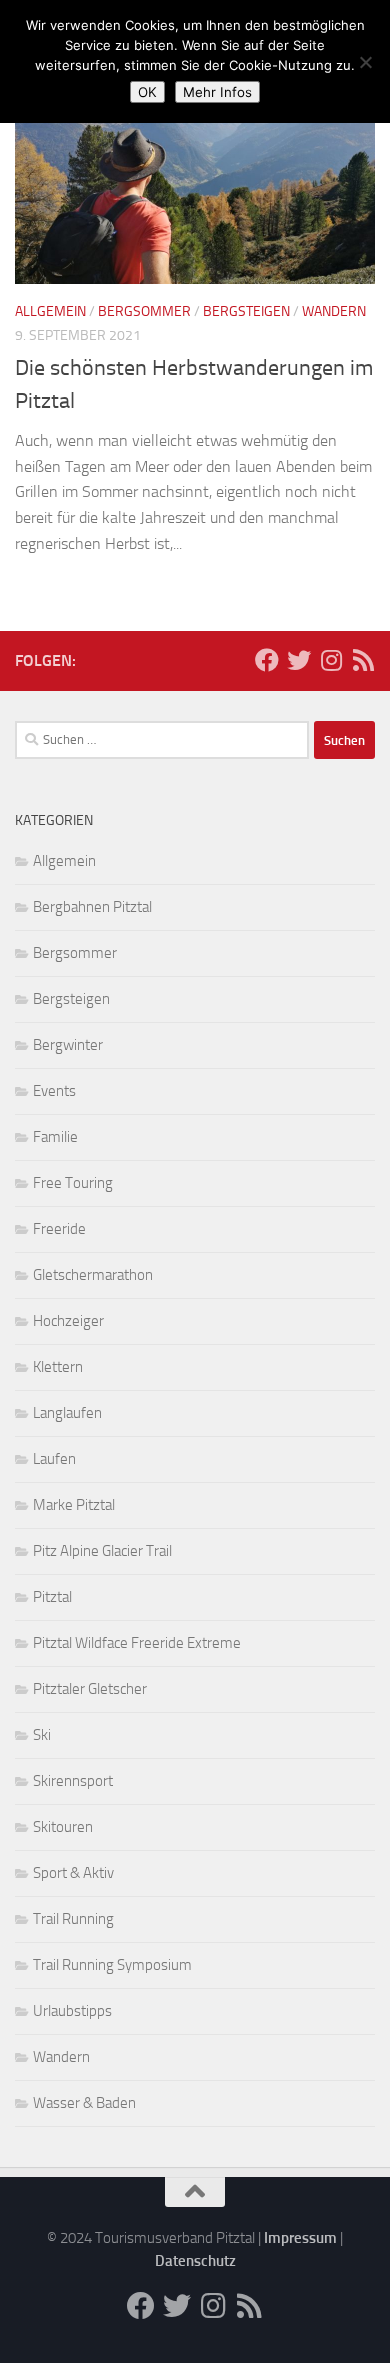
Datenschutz (195, 2261)
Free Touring (73, 1183)
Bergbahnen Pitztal (92, 907)
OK (147, 92)
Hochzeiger (68, 1321)
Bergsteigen (246, 311)
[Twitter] (299, 660)
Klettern (58, 1367)
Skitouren (63, 1827)
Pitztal (52, 1597)
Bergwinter (68, 1045)
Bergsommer (144, 311)
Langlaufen (67, 1413)
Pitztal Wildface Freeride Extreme (137, 1643)
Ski (42, 1735)
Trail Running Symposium (112, 1965)
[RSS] (363, 660)
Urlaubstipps (72, 2011)
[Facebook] (267, 660)
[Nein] (365, 62)
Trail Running (73, 1919)
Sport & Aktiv (73, 1873)
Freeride (59, 1229)
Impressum (300, 2238)
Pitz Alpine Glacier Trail (102, 1551)
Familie (55, 1137)
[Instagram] (331, 660)
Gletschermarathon (93, 1275)
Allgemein (50, 311)
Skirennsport (73, 1781)
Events (54, 1091)
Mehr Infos (217, 92)
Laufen (54, 1459)
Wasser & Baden (84, 2103)
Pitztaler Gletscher (90, 1689)
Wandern (334, 311)
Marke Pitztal (74, 1505)
